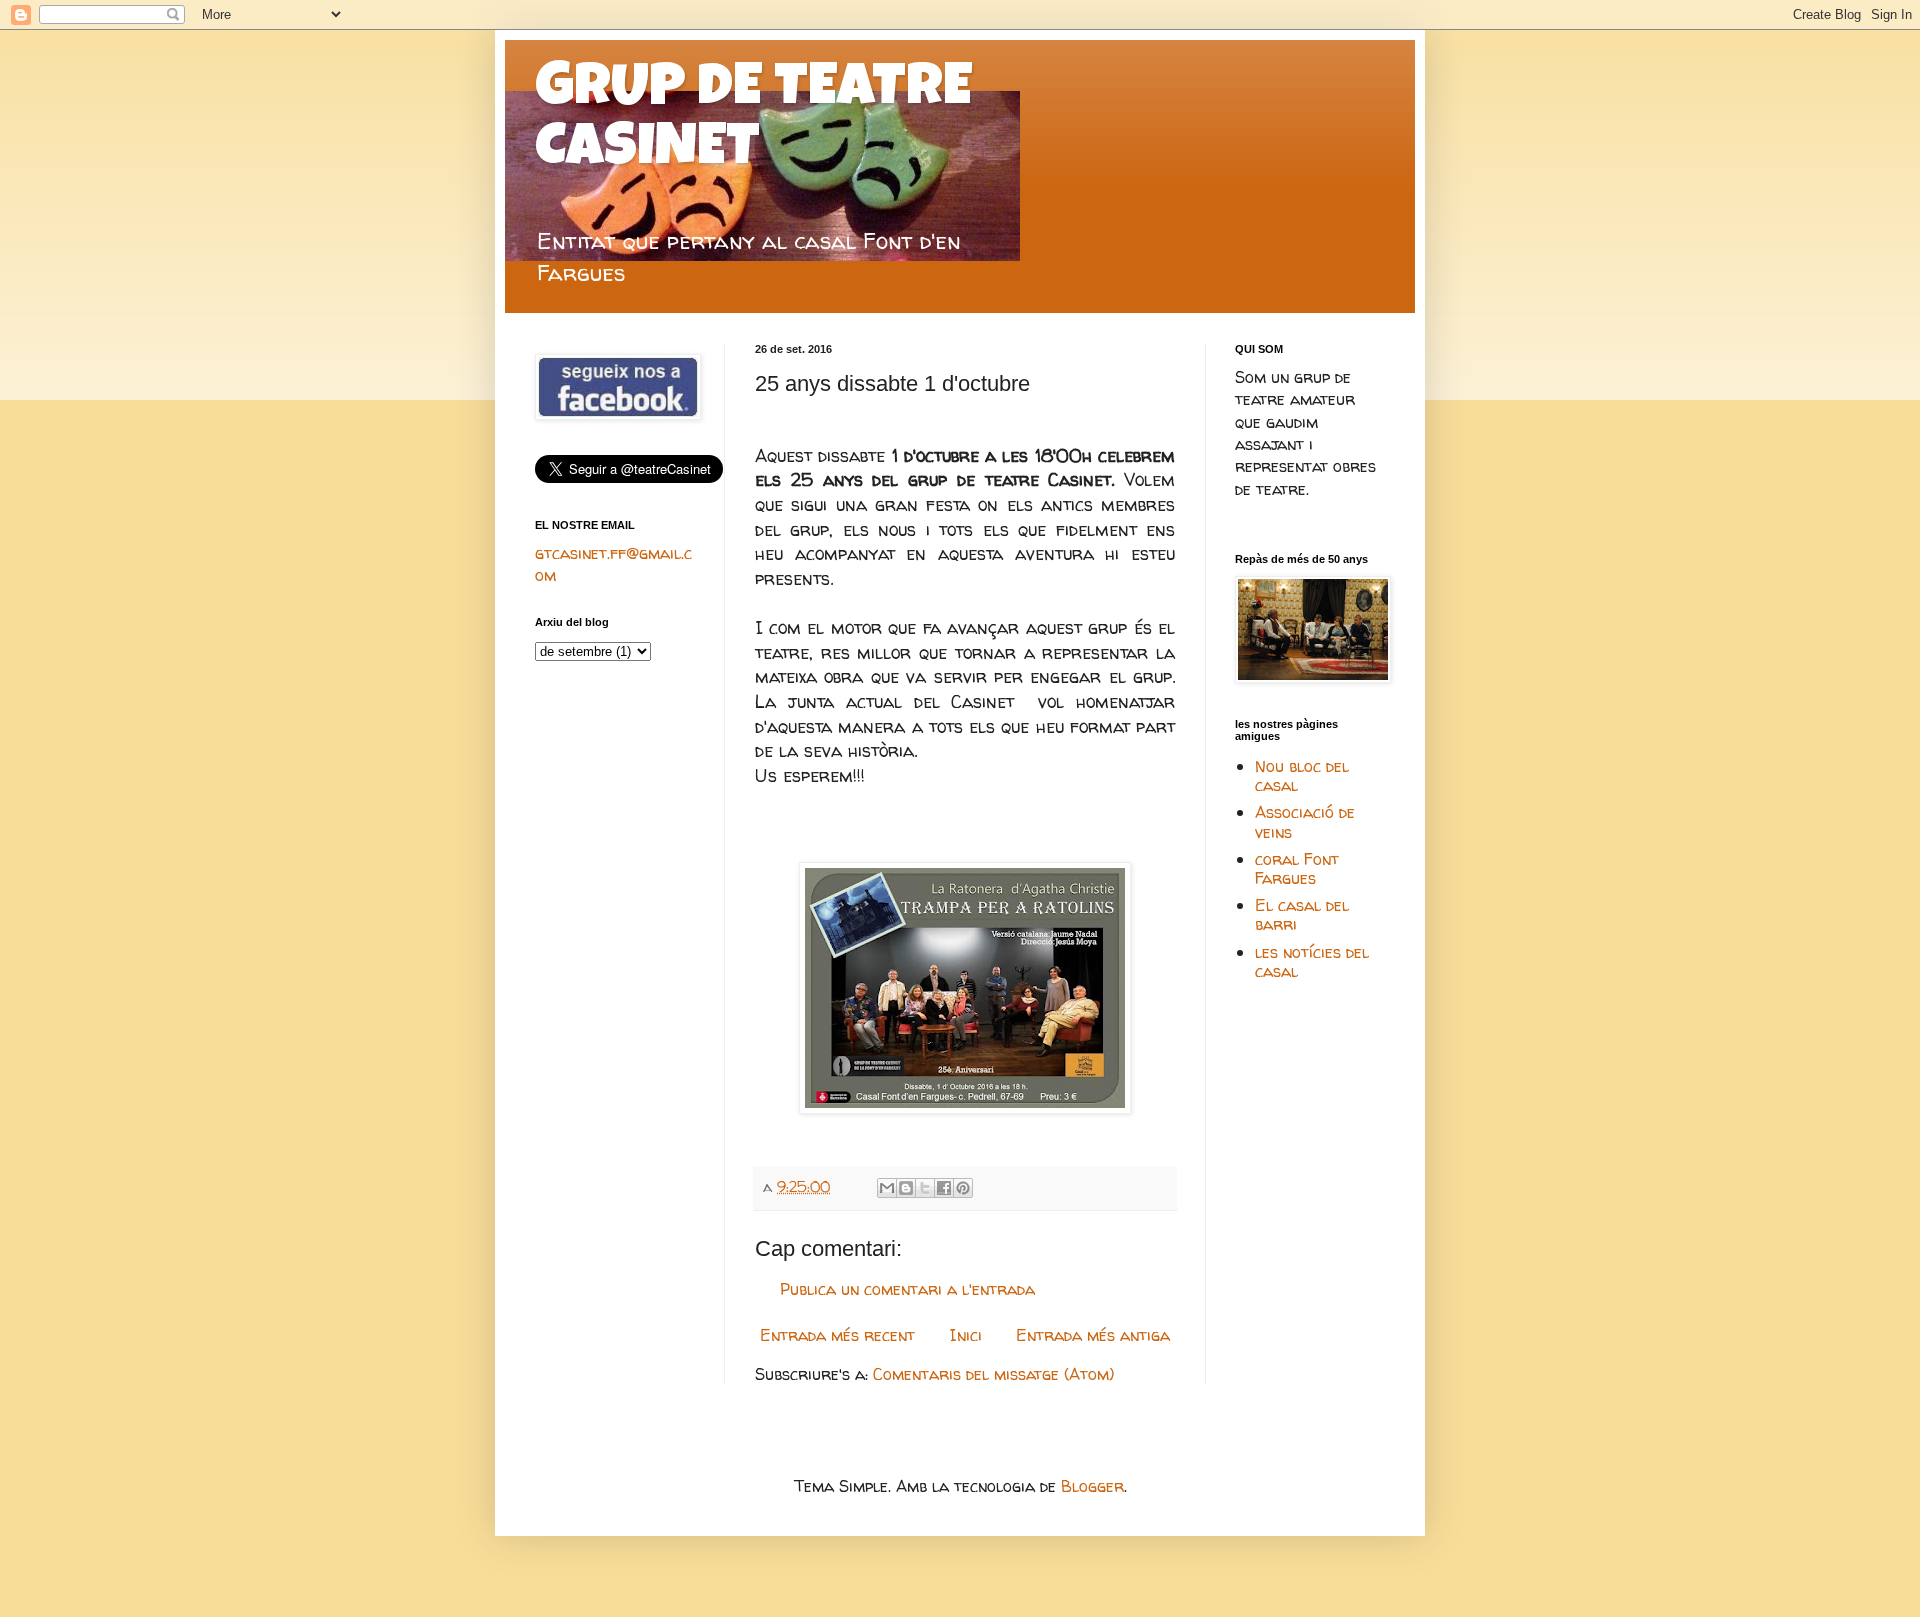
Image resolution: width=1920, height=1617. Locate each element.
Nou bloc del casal (1302, 775)
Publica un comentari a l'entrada (907, 1289)
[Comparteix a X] (925, 1188)
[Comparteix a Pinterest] (963, 1188)
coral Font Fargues (1297, 868)
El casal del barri (1302, 914)
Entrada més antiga (1093, 1335)
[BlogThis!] (906, 1188)
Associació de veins (1305, 821)
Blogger (1092, 1486)
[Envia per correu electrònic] (887, 1188)
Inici (966, 1335)
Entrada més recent (837, 1335)
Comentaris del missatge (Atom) (993, 1374)
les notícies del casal (1312, 961)
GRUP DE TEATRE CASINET (753, 122)
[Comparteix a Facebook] (944, 1188)
